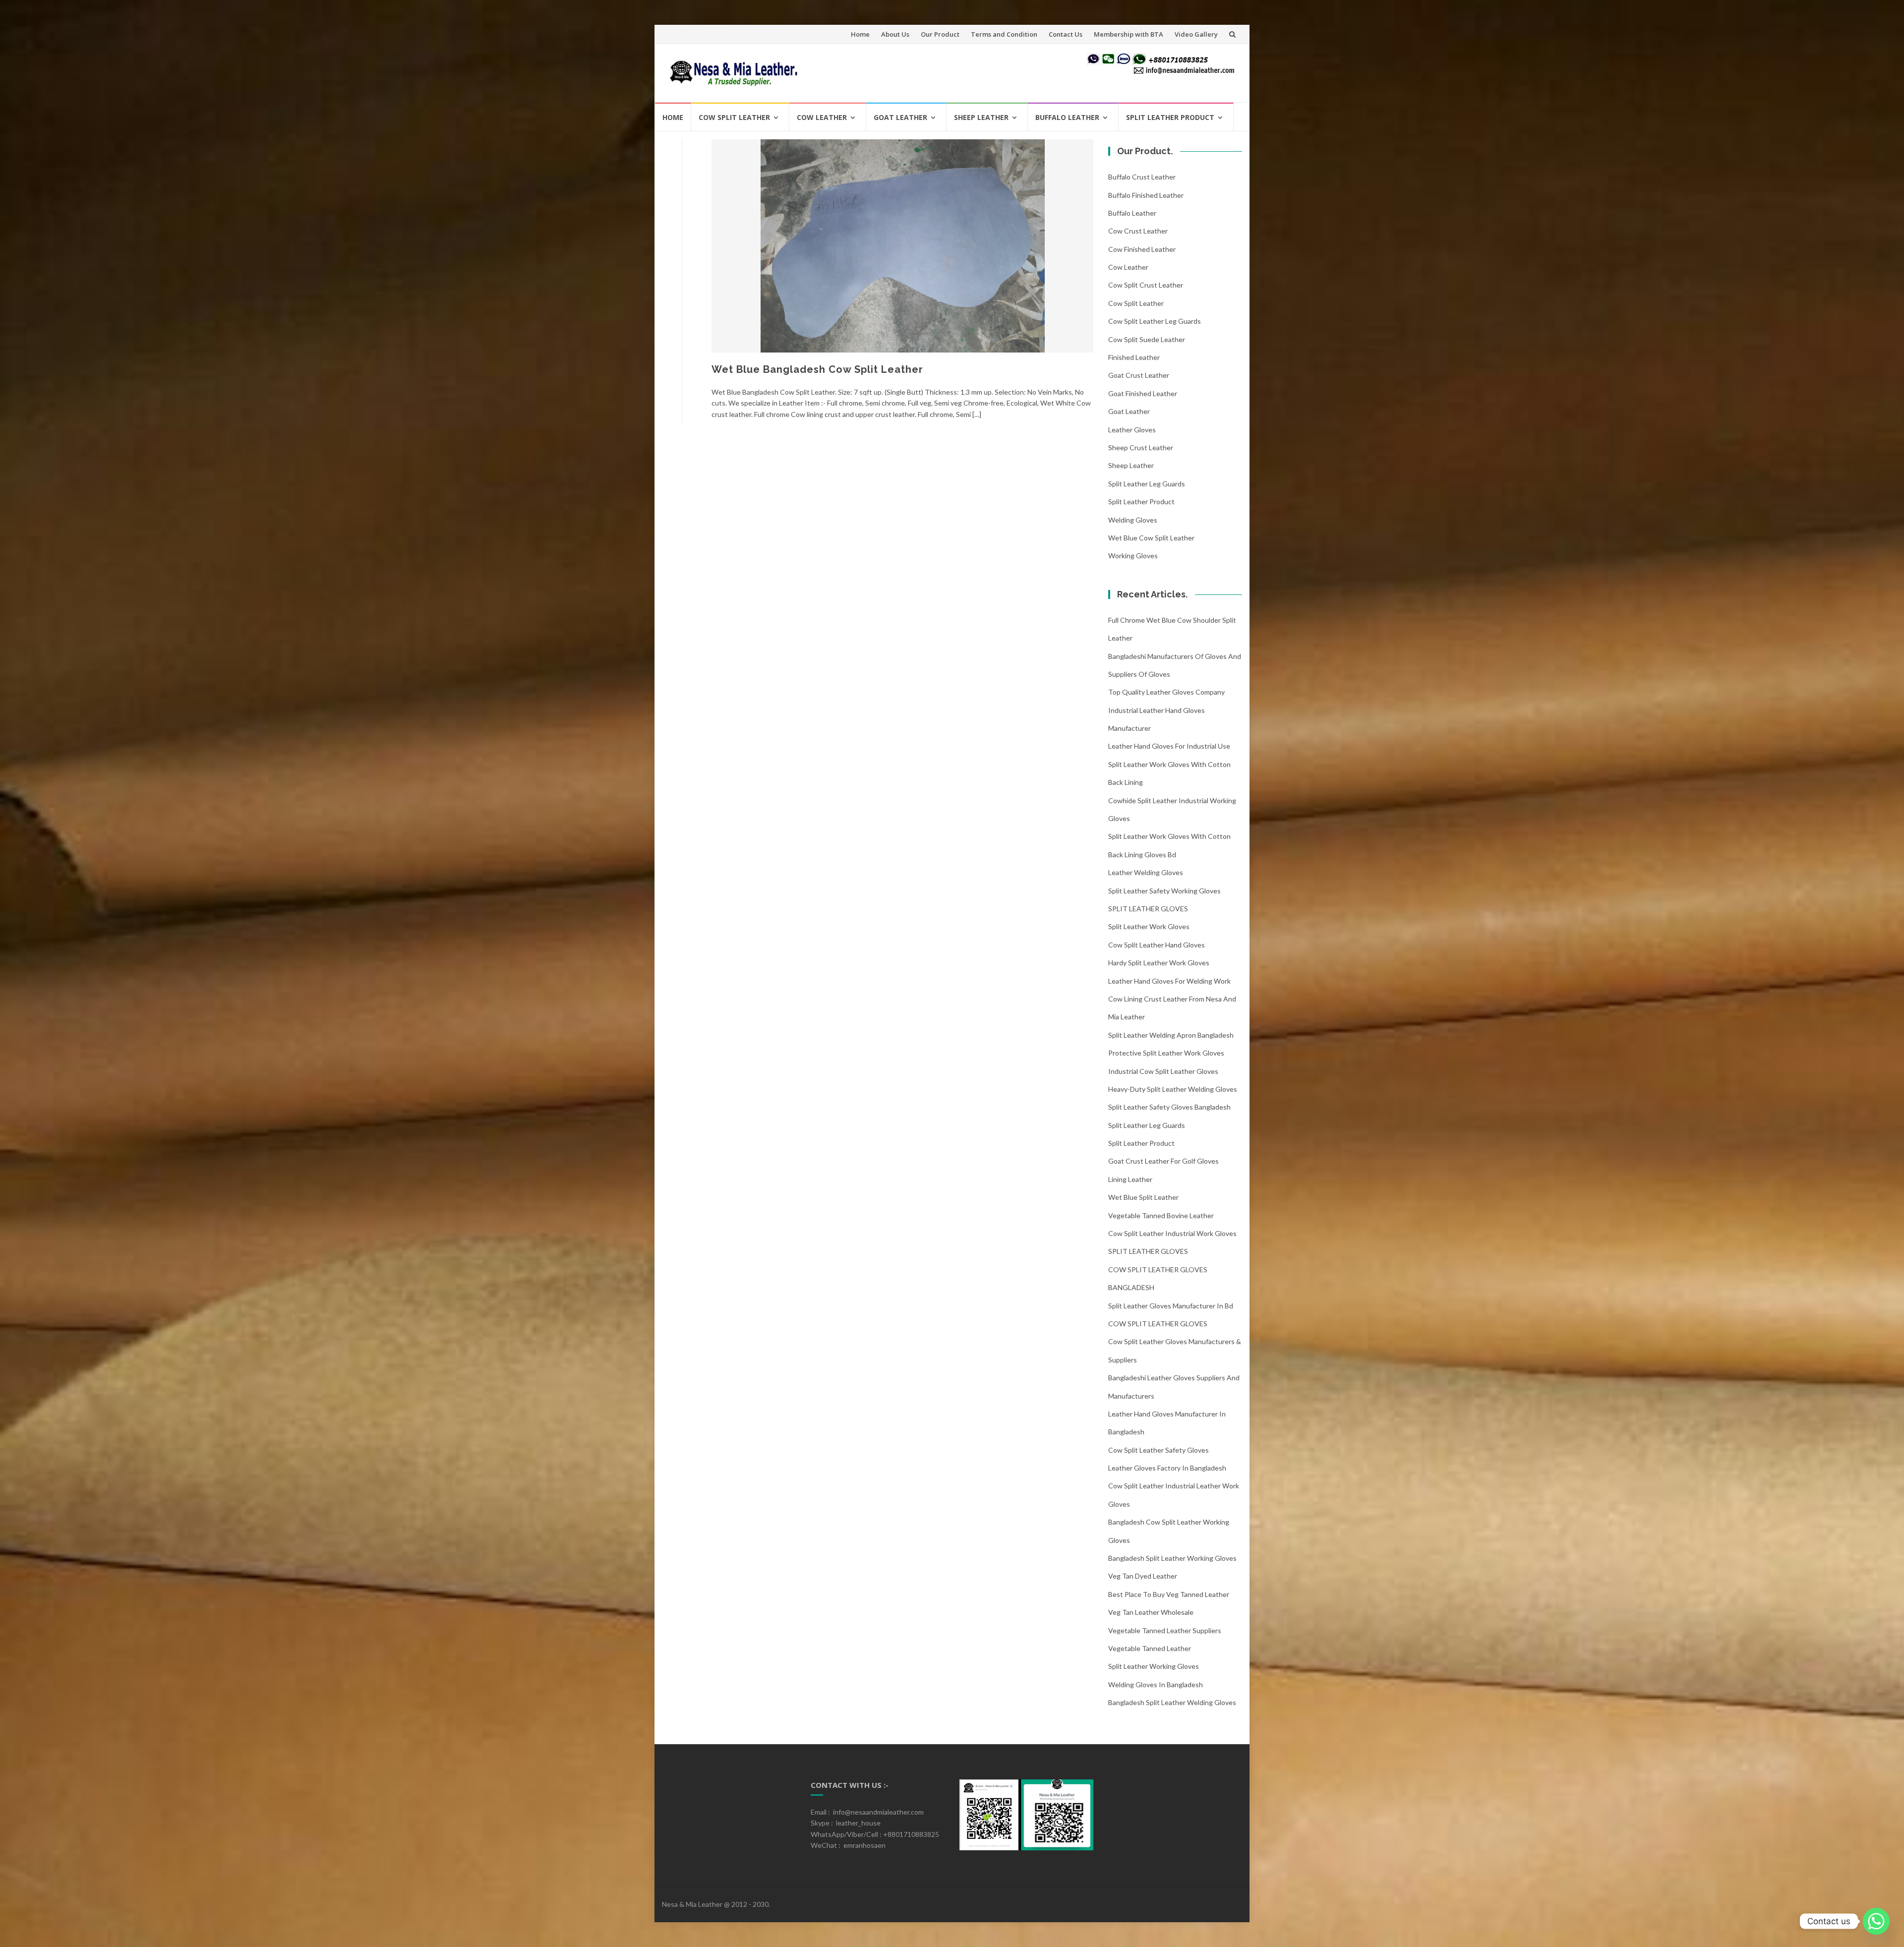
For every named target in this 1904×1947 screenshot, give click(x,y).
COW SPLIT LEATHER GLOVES (1158, 1324)
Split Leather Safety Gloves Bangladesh (1169, 1107)
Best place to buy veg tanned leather (1169, 1594)
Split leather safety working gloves (1164, 891)
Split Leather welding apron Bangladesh (1171, 1035)
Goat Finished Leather (1143, 393)
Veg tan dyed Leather (1143, 1576)
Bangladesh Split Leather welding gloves (1172, 1702)
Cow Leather (822, 117)
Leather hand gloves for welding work (1169, 981)
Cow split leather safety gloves (1159, 1450)
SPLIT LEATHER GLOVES (1148, 909)
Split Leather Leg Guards (1147, 484)
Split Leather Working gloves (1154, 1666)
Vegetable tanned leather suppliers (1165, 1630)
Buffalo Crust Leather (1142, 177)
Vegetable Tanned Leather (1150, 1648)
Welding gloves (1133, 520)
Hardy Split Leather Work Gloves (1159, 963)
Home (860, 34)
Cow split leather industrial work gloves (1172, 1233)
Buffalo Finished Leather (1146, 195)
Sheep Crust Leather (1141, 447)
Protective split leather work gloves (1166, 1053)
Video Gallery (1196, 34)
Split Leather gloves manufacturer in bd (1171, 1306)
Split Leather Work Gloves (1149, 926)
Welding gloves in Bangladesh (1156, 1684)
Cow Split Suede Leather (1147, 339)
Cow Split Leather (734, 117)
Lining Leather (1130, 1179)
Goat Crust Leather (1139, 375)
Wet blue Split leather (1143, 1197)
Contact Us (1066, 34)
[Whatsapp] (1876, 1921)
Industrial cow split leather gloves (1163, 1071)
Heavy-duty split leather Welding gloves (1173, 1089)
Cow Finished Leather (1142, 249)
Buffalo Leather (1067, 117)
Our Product (940, 34)
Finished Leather (1134, 357)
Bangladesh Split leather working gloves (1172, 1558)
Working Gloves (1133, 556)
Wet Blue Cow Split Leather (1151, 538)
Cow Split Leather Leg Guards (1155, 321)
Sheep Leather (981, 117)
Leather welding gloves (1146, 872)
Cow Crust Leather (1138, 231)
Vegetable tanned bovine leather (1161, 1215)
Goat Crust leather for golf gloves (1163, 1161)
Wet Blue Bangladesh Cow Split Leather (817, 369)
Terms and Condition (1004, 34)
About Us (895, 34)
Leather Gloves (1132, 430)
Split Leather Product (1170, 117)
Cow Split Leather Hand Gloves (1157, 945)
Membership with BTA (1129, 34)
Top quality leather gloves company (1166, 692)
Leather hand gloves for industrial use (1169, 746)
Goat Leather (900, 117)
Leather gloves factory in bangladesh (1167, 1468)
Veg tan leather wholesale (1151, 1612)
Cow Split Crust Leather (1146, 285)
